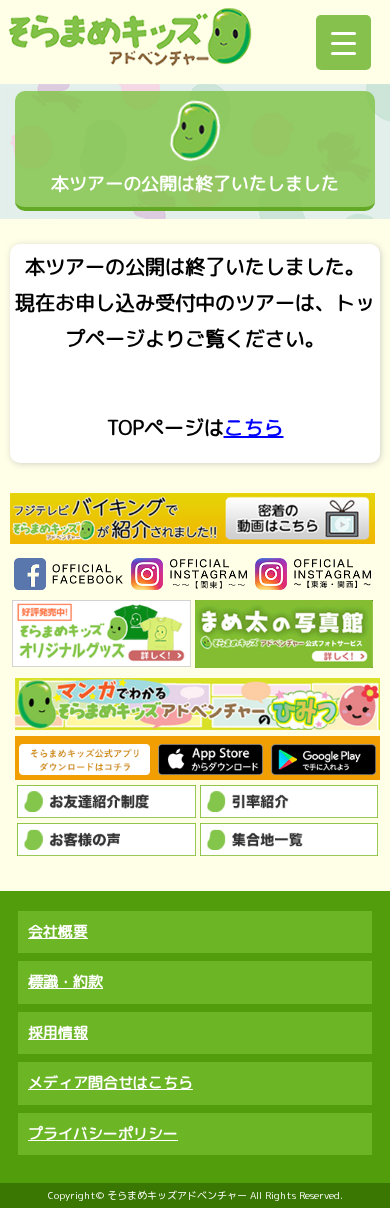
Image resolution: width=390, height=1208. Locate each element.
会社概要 (58, 931)
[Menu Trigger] (343, 42)
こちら (254, 427)
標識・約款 (65, 981)
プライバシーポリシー (103, 1133)
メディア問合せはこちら (110, 1082)
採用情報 (58, 1032)
